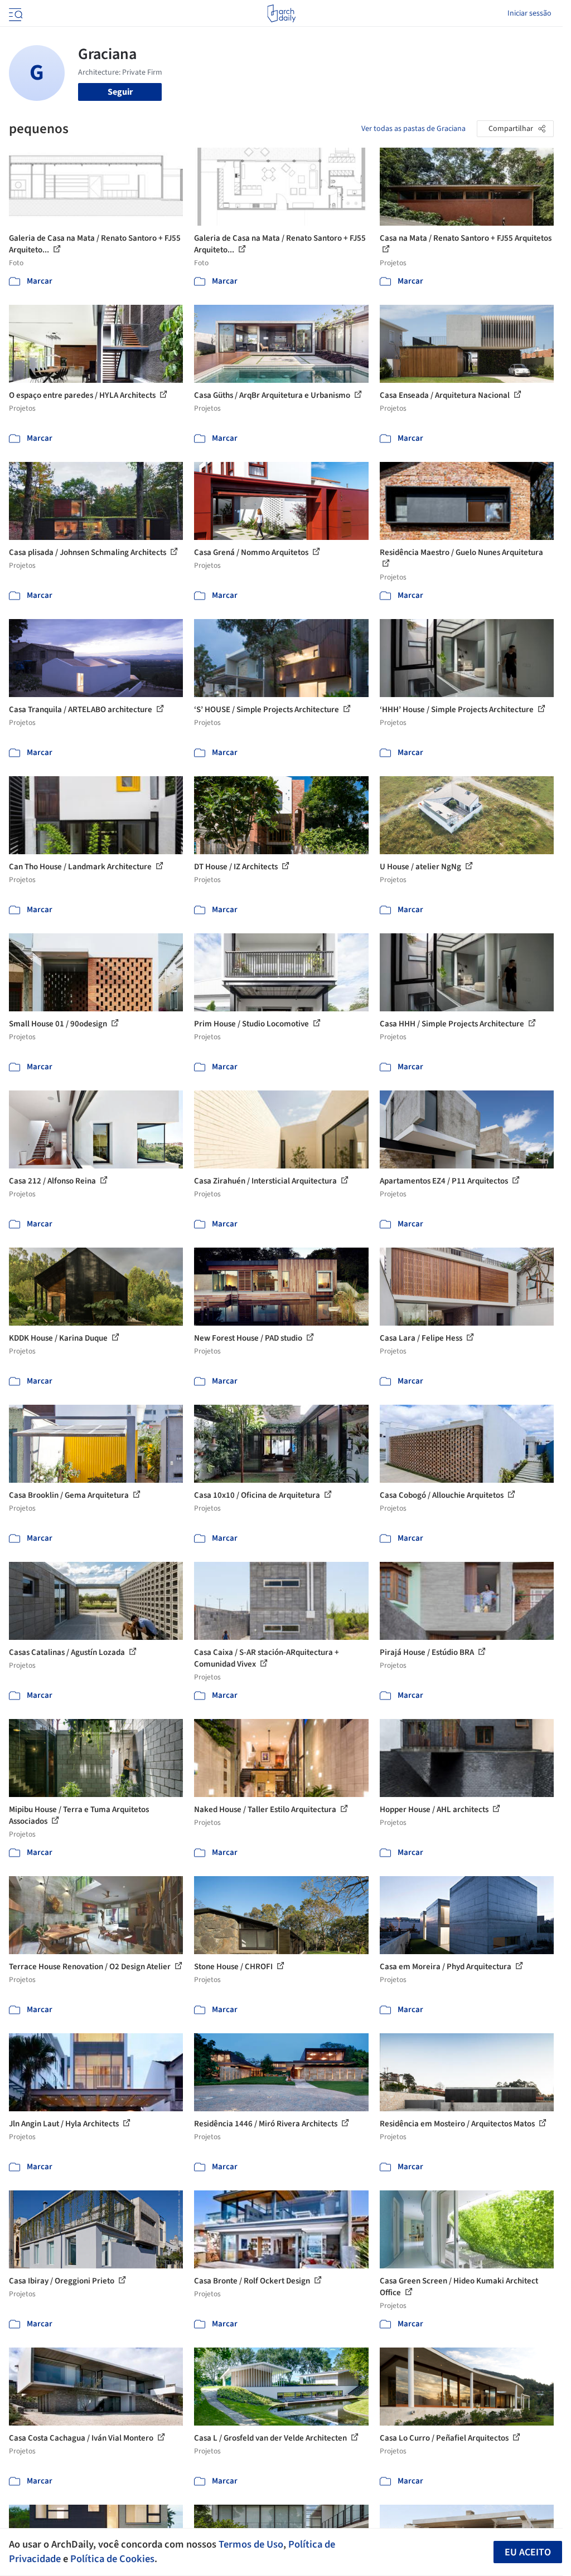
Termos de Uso (251, 2544)
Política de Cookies (112, 2559)
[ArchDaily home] (281, 13)
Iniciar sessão (529, 13)
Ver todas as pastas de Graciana (413, 129)
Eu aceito (528, 2552)
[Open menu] (14, 13)
